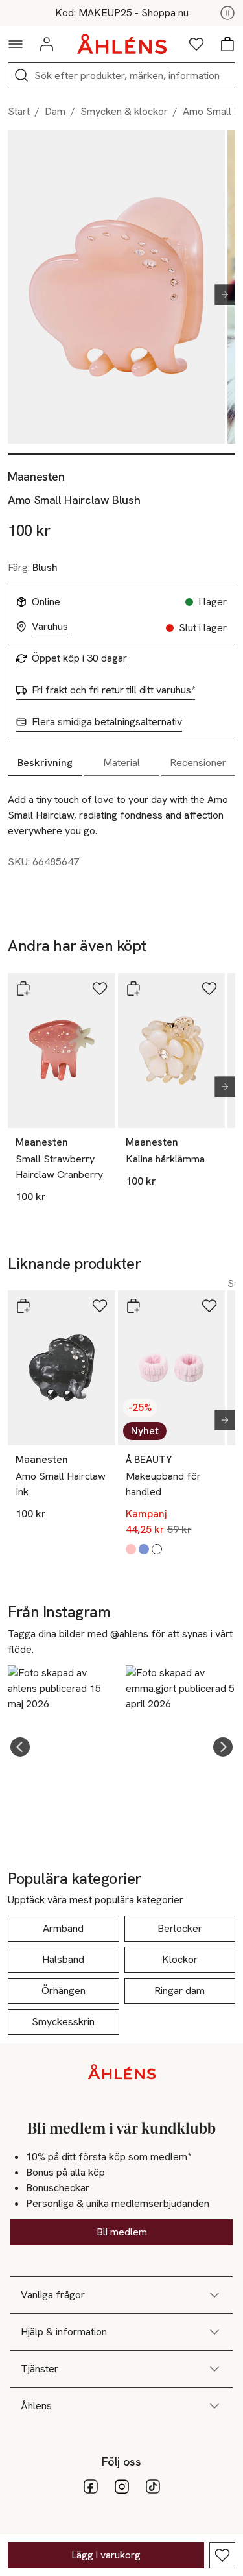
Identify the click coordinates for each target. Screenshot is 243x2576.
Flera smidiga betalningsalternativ (107, 722)
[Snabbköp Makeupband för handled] (133, 1306)
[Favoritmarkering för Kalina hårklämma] (209, 989)
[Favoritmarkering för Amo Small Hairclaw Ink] (100, 1306)
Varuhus (50, 627)
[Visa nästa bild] (220, 295)
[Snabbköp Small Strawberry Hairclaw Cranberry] (23, 989)
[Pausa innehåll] (227, 13)
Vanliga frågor (53, 2295)
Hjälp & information (64, 2332)
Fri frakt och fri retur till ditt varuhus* (113, 690)
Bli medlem (122, 2232)
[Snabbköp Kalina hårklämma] (133, 989)
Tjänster (40, 2369)
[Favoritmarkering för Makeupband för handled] (209, 1306)
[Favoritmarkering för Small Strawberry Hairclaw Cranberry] (100, 989)
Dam (55, 111)
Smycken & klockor (124, 111)
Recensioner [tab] (198, 763)
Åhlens (36, 2406)
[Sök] (21, 75)
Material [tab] (121, 763)
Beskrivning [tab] (45, 763)
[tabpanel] (121, 836)
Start (19, 111)
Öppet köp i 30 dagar (79, 658)
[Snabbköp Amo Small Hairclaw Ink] (23, 1306)
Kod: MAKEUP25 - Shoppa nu (122, 13)
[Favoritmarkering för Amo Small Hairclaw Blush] (222, 2555)
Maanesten (36, 477)
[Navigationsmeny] (16, 44)
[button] (20, 1747)
